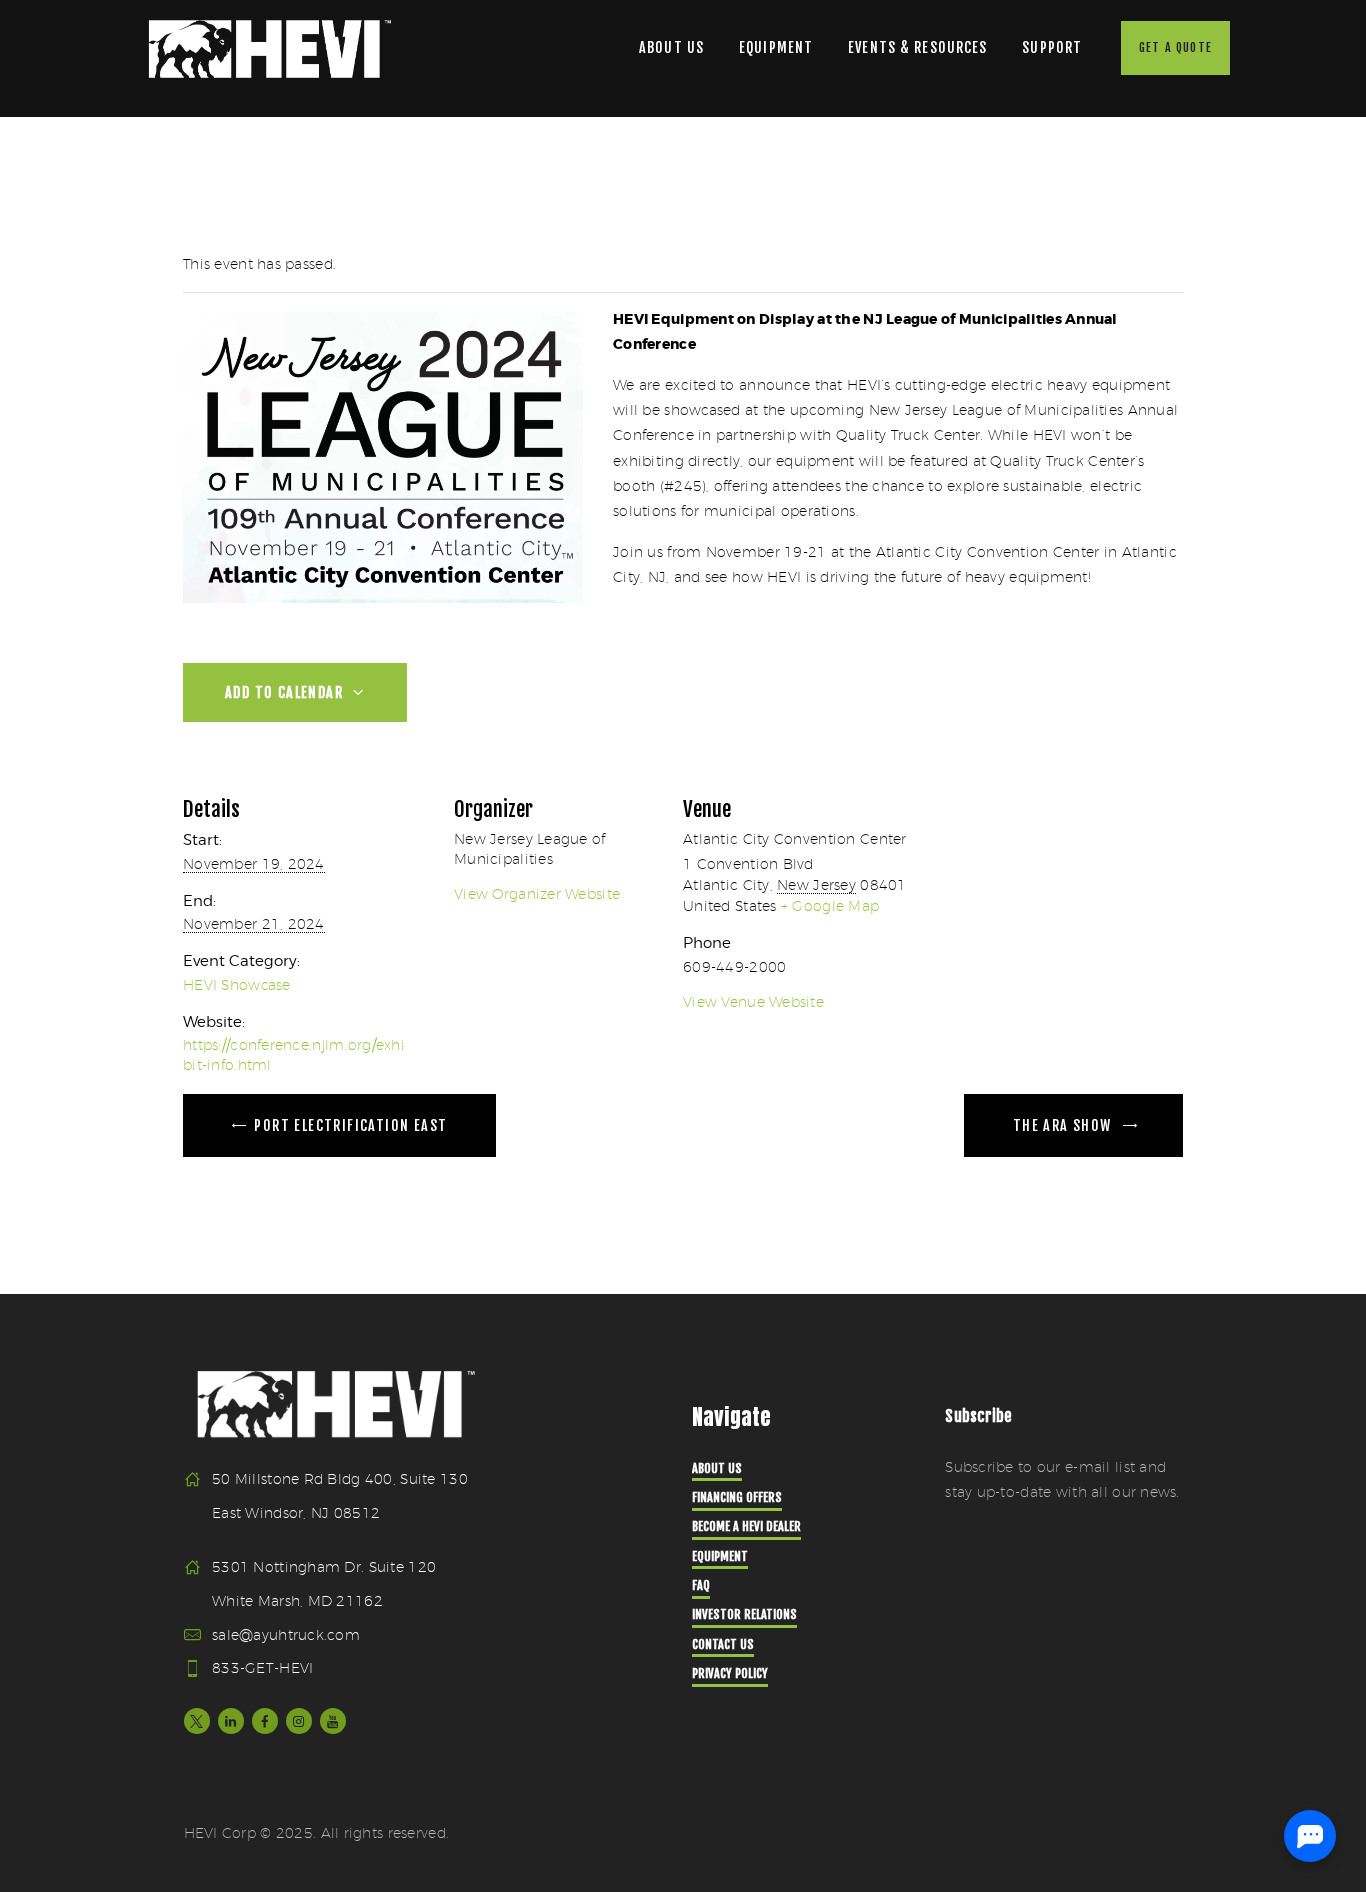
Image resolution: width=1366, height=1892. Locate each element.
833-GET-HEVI (262, 1668)
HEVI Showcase (237, 985)
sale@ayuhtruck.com (286, 1635)
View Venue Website (753, 1002)
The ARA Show (1064, 1125)
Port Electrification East (348, 1125)
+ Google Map (830, 906)
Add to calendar (286, 692)
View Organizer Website (537, 894)
